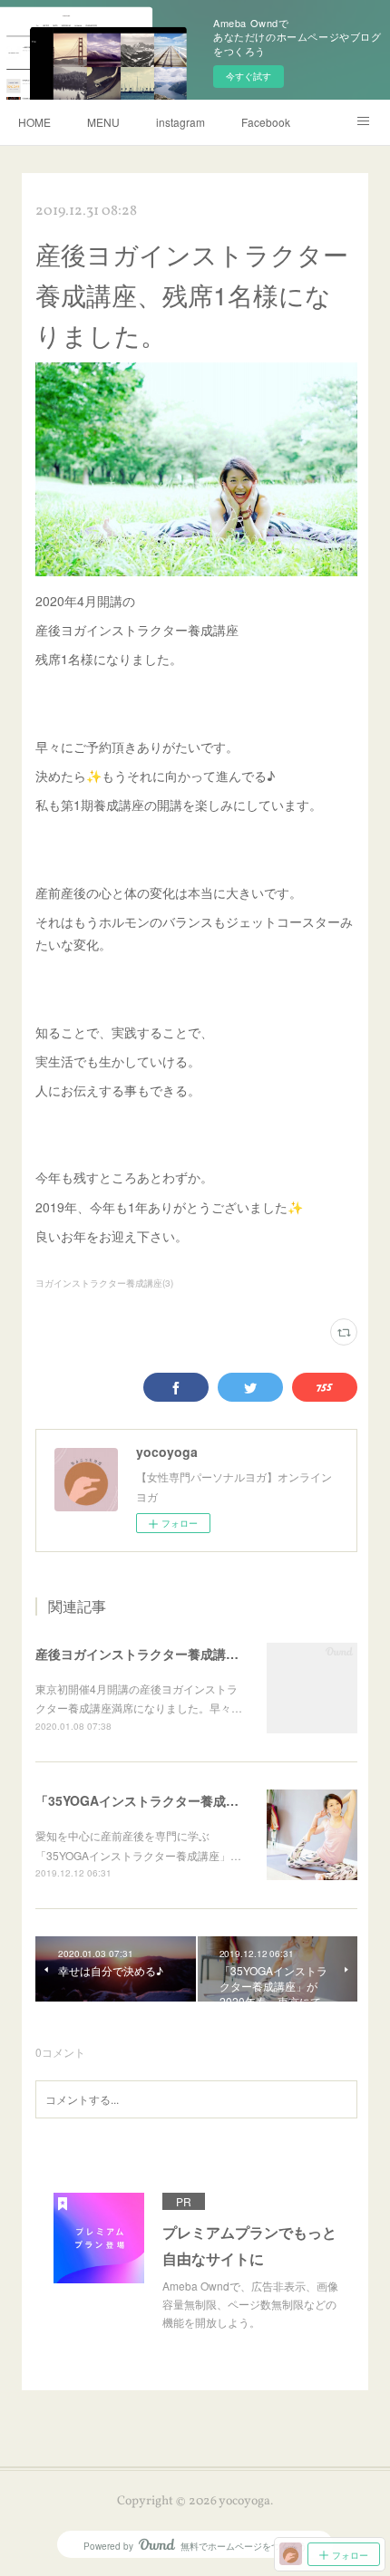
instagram (180, 122)
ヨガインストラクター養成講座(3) (104, 1283)
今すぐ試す (249, 76)
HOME (34, 122)
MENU (103, 122)
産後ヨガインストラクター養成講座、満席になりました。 (200, 1654)
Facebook (266, 122)
